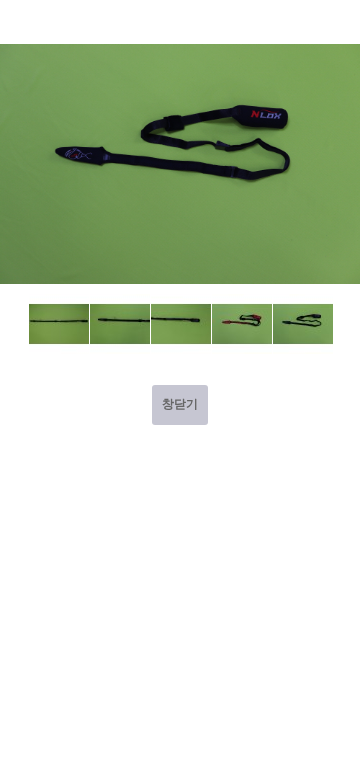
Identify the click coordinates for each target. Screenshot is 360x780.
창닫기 (180, 404)
